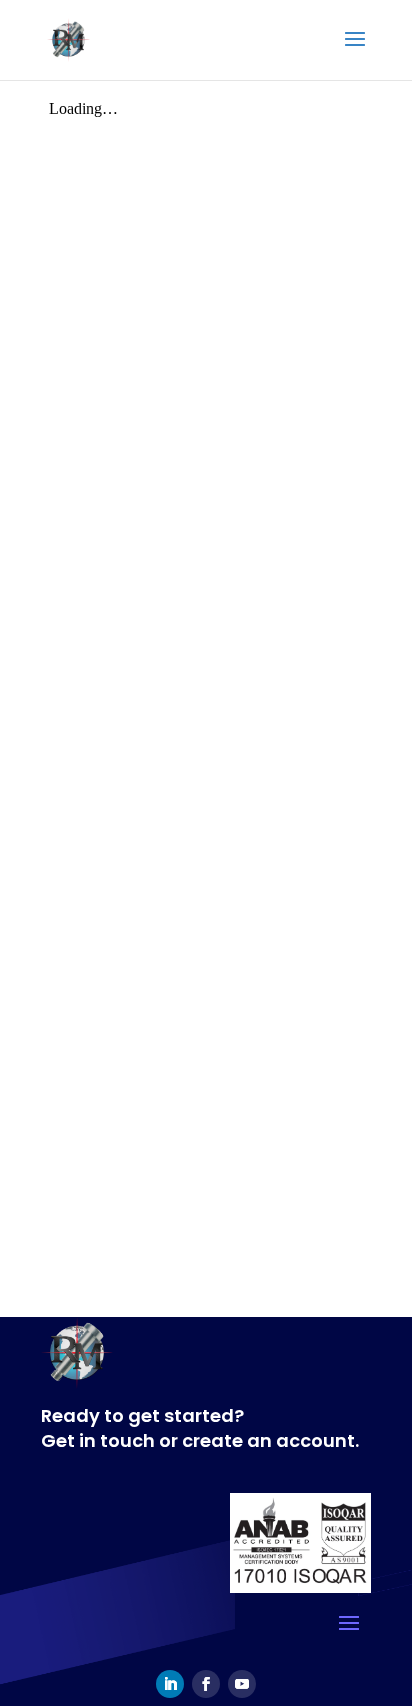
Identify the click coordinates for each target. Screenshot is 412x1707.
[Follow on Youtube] (242, 1684)
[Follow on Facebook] (206, 1684)
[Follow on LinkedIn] (170, 1684)
